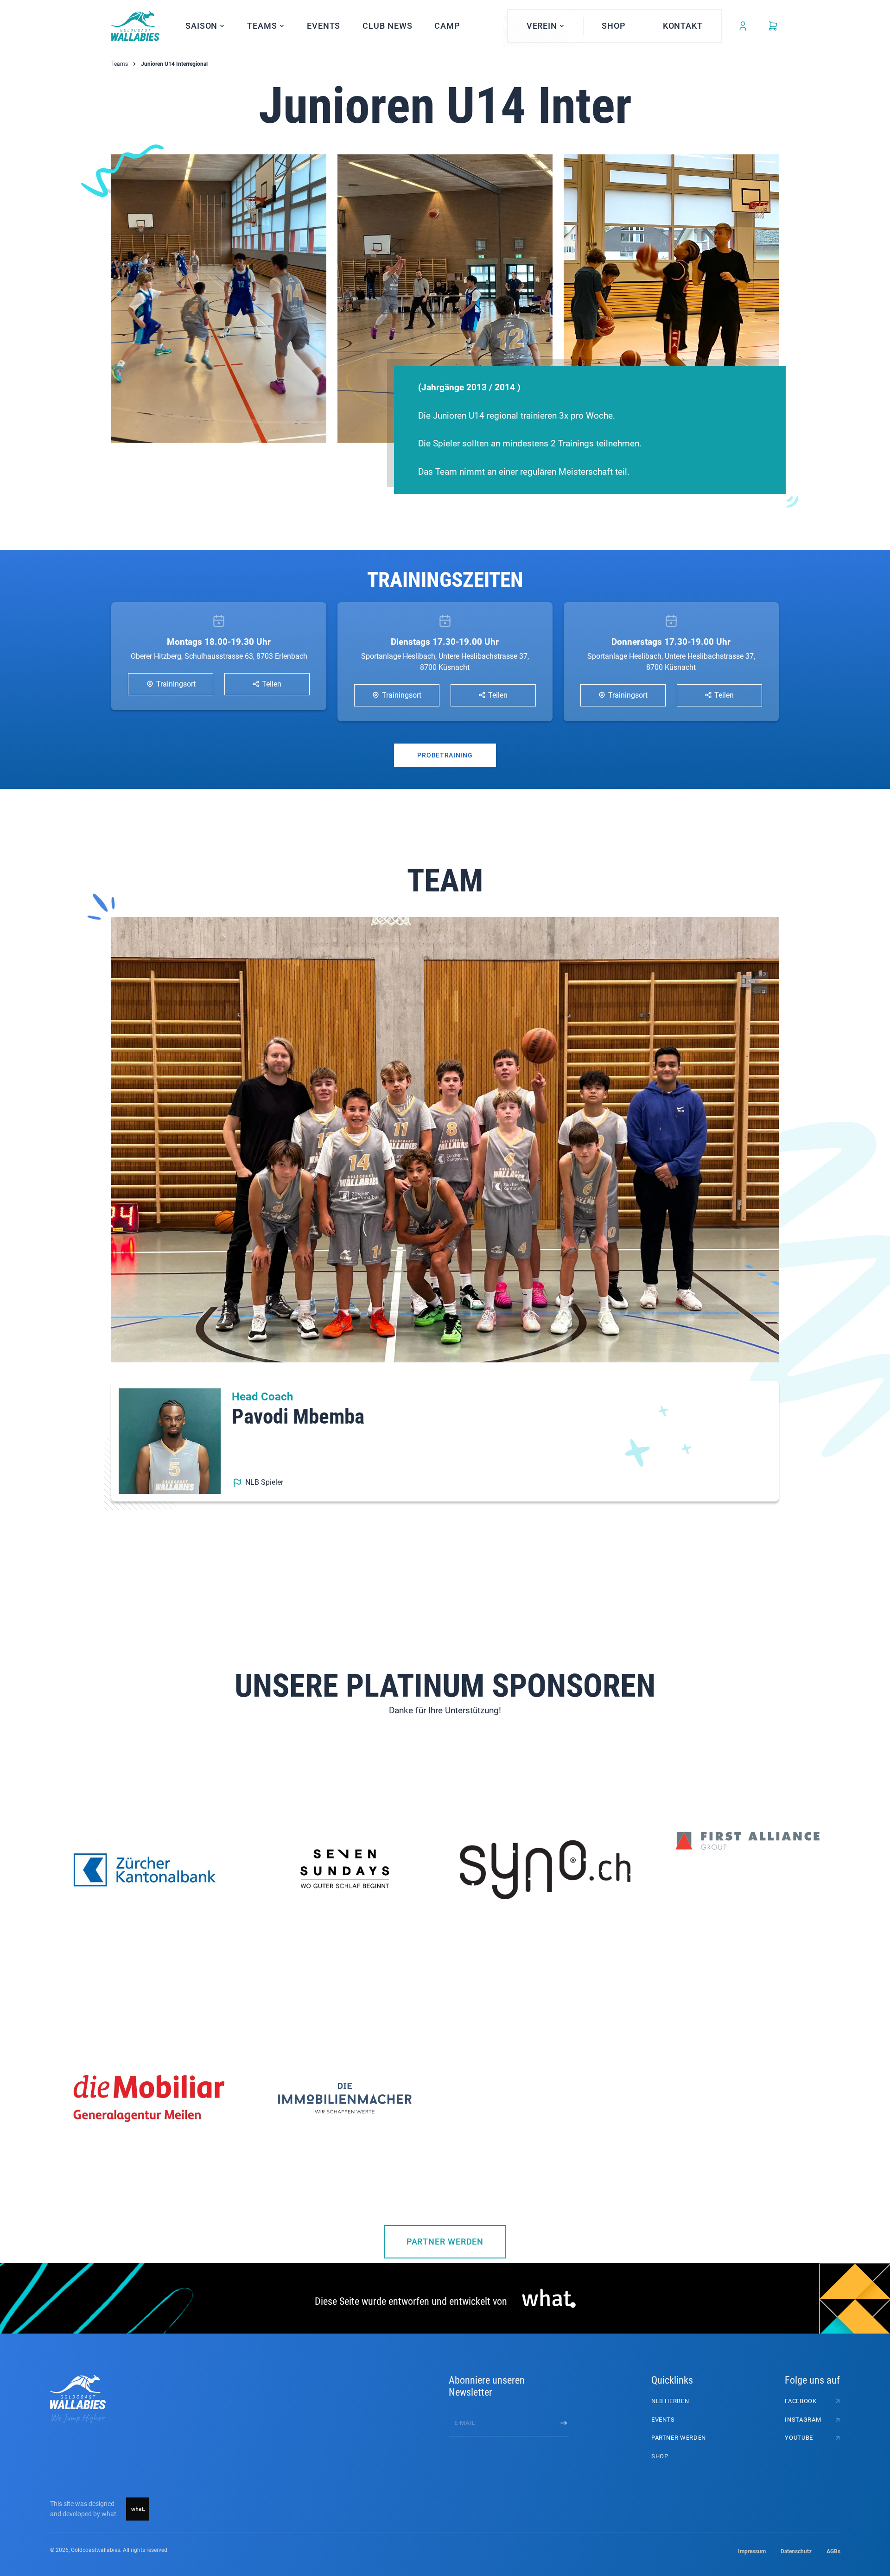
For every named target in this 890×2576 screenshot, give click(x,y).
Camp (447, 26)
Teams (120, 64)
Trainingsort (175, 684)
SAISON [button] (201, 26)
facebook (801, 2401)
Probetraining (445, 755)
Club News (387, 26)
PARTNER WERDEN (679, 2438)
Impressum (752, 2551)
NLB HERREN (670, 2401)
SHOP (660, 2456)
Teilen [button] (271, 684)
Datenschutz (796, 2551)
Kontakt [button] (683, 26)
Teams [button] (262, 26)
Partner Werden (445, 2242)
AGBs (833, 2551)
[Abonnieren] (564, 2423)
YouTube (799, 2438)
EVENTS (324, 26)
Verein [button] (542, 26)
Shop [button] (614, 26)
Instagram (803, 2420)
